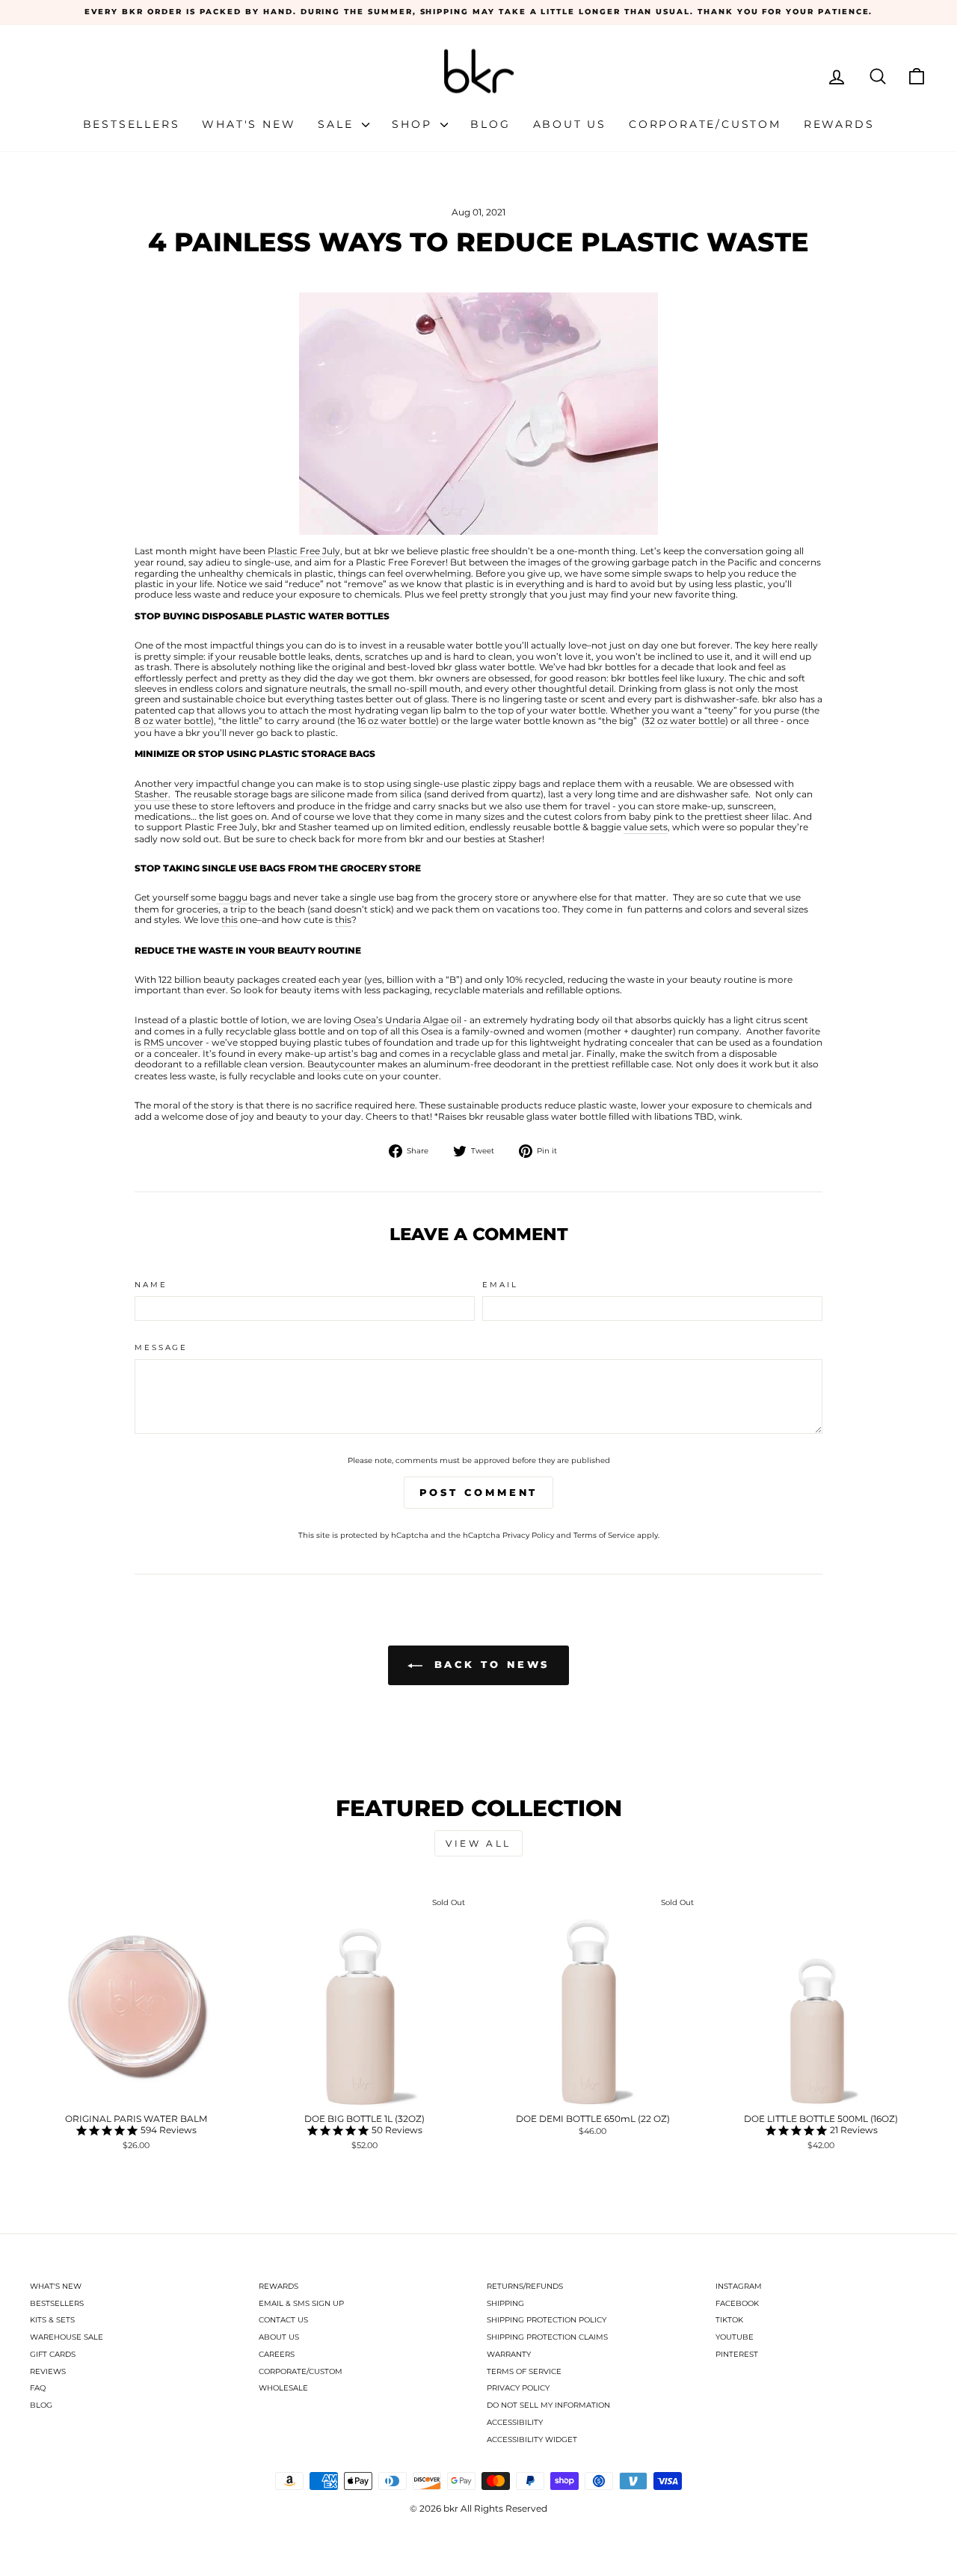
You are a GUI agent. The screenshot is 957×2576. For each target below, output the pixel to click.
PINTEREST (737, 2354)
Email (500, 1285)
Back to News (489, 1664)
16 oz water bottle (397, 721)
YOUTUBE (735, 2337)
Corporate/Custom (705, 124)
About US (570, 124)
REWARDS (279, 2286)
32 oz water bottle (685, 721)
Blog (490, 124)
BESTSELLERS (57, 2303)
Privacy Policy (528, 1535)
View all (478, 1843)
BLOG (41, 2405)
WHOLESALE (283, 2388)
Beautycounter (341, 1064)
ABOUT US (279, 2337)
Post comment (479, 1492)
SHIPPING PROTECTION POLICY (547, 2320)
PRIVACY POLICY (518, 2388)
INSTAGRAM (739, 2286)
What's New (249, 124)
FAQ (38, 2388)
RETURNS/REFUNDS (525, 2286)
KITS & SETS (52, 2320)
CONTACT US (283, 2320)
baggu (233, 898)
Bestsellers (132, 124)
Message (161, 1347)
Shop (414, 124)
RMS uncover (173, 1043)
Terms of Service (604, 1535)
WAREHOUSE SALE (67, 2337)
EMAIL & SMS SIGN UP (301, 2303)
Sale (338, 124)
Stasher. (153, 794)
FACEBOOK (737, 2303)
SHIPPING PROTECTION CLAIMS (547, 2337)
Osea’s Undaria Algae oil (409, 1020)
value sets (646, 827)
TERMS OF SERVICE (524, 2371)
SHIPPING (505, 2303)
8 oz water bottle (173, 721)
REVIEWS (48, 2371)
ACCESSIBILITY (515, 2422)
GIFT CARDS (53, 2354)
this (230, 920)
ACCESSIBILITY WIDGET (532, 2439)
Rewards (839, 124)
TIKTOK (729, 2320)
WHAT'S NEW (56, 2286)
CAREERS (277, 2354)
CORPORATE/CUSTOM (301, 2371)
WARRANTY (509, 2354)
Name (151, 1285)
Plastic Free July (304, 551)
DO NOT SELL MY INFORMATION (548, 2405)
